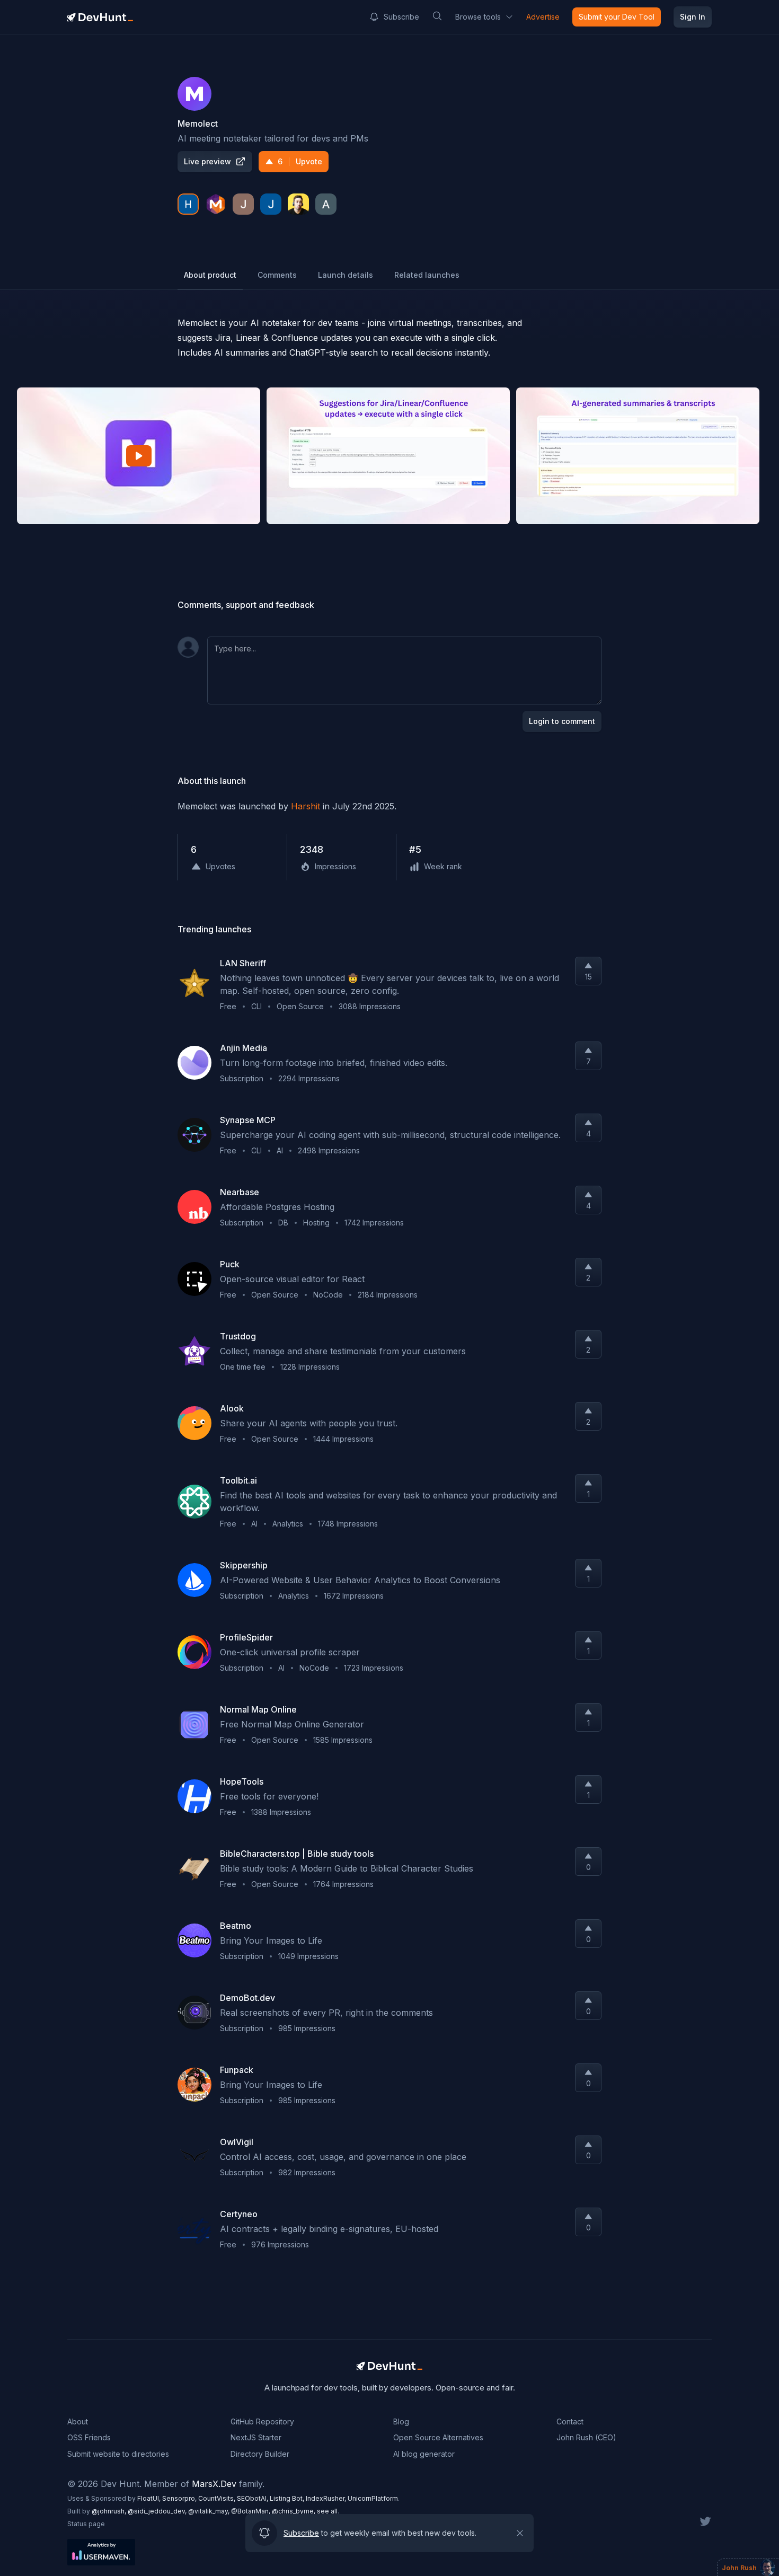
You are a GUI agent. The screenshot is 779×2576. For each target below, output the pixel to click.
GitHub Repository (262, 2421)
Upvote (300, 161)
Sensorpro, (180, 2498)
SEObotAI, (253, 2498)
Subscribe (401, 17)
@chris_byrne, (294, 2511)
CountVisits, (218, 2498)
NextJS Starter (256, 2437)
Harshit (306, 806)
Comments (277, 275)
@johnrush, (110, 2511)
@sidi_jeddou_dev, (158, 2511)
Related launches (427, 275)
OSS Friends (89, 2437)
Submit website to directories (118, 2454)
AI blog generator (424, 2454)
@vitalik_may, (210, 2511)
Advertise (543, 17)
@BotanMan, (251, 2511)
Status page (86, 2524)
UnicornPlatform (373, 2498)
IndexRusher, (327, 2498)
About (78, 2421)
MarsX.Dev (214, 2484)
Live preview (207, 161)
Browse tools (478, 17)
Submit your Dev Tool (617, 17)
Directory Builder (260, 2454)
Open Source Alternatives (438, 2437)
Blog (401, 2421)
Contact (570, 2421)
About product (210, 275)
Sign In (693, 17)
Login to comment (562, 721)
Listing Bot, (288, 2498)
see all (327, 2511)
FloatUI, (150, 2498)
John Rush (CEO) (586, 2437)
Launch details (346, 275)
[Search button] (437, 16)
